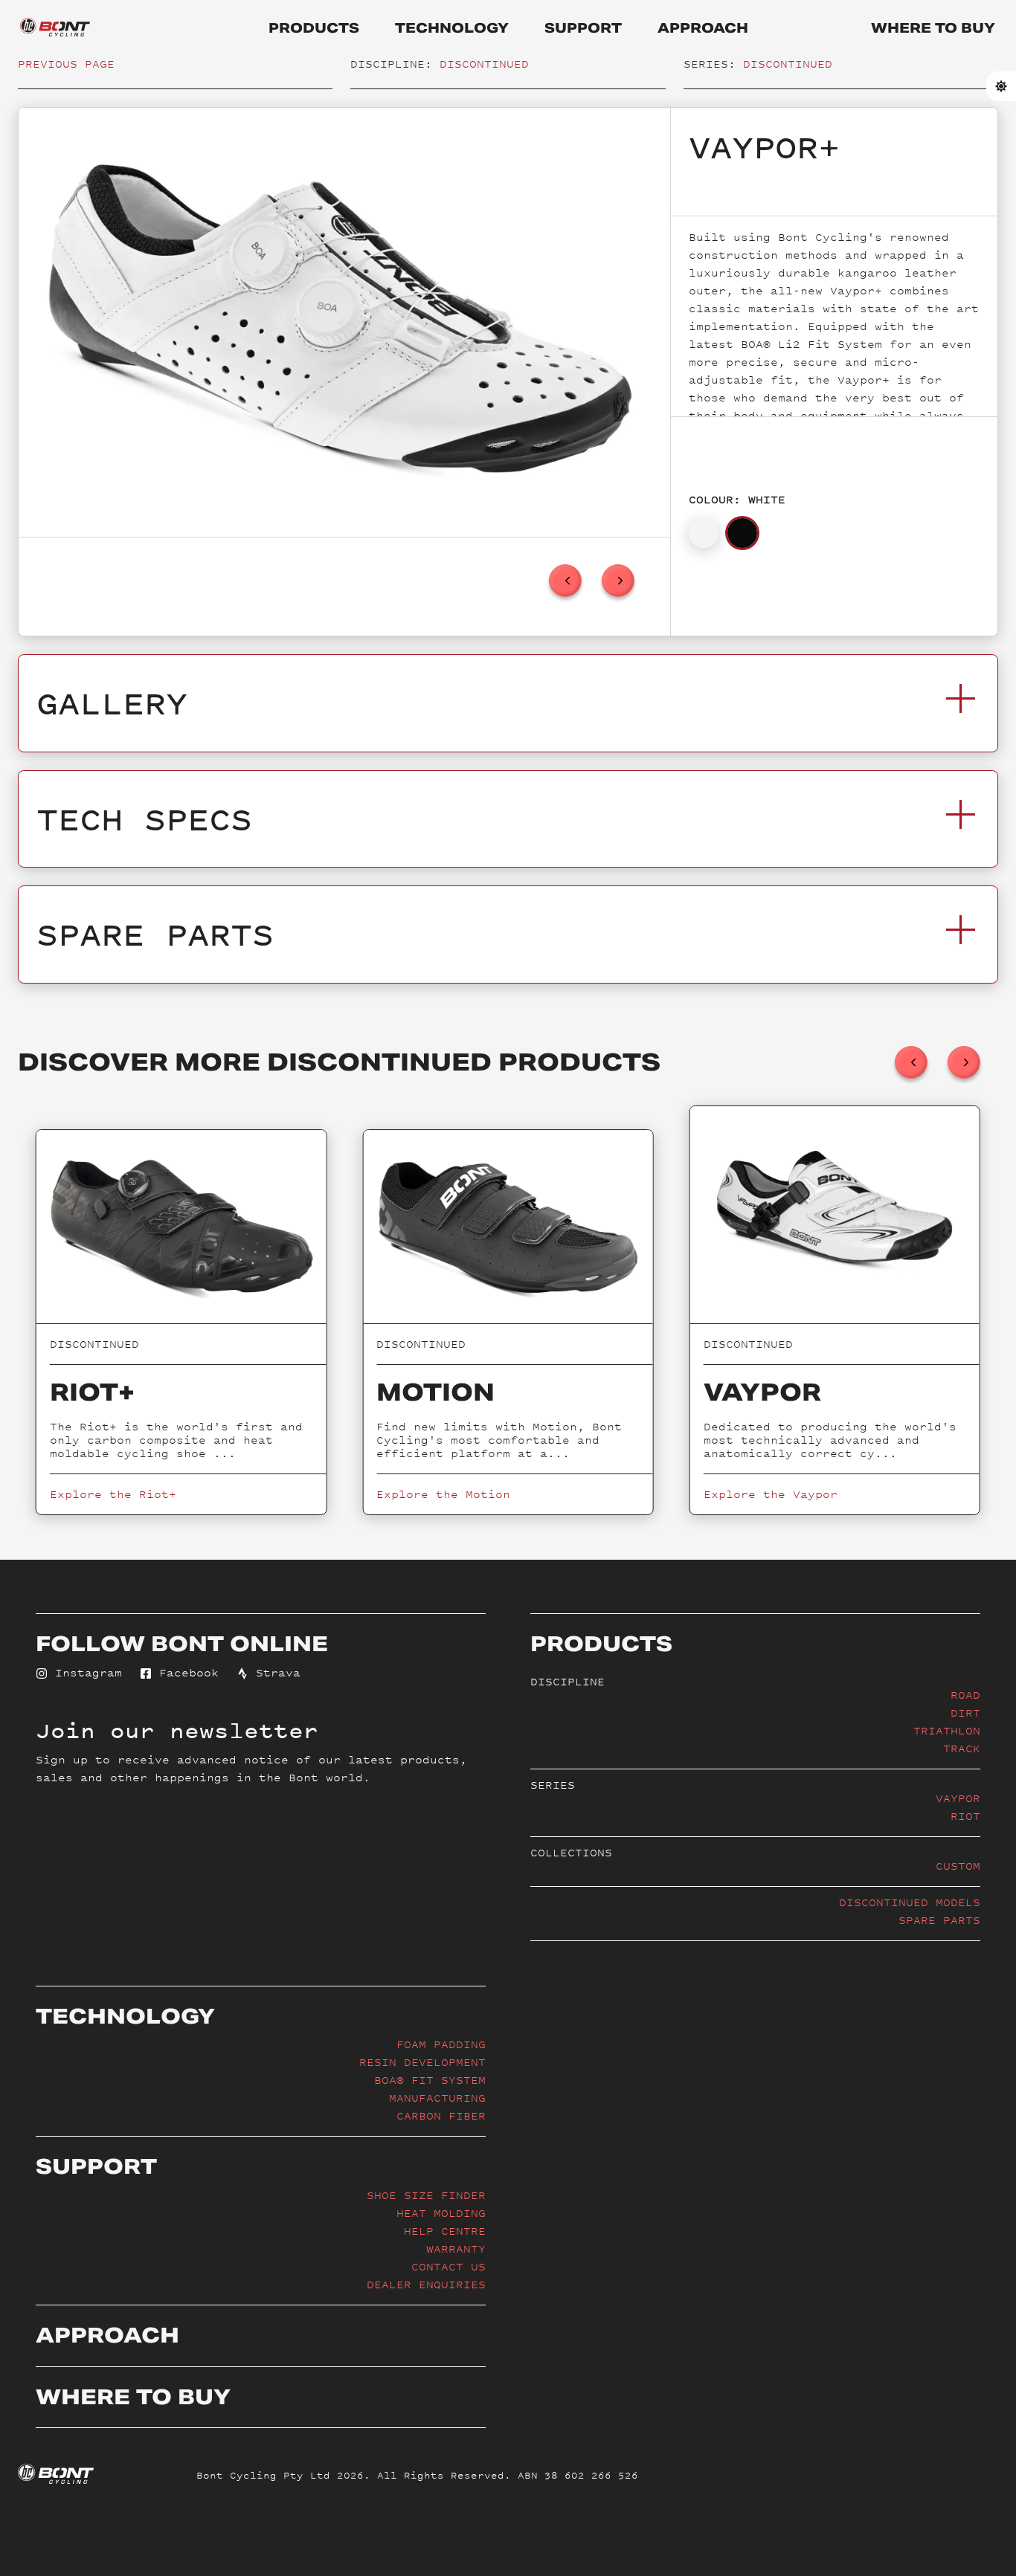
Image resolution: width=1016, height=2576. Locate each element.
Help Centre (445, 2231)
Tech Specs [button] (144, 819)
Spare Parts (939, 1920)
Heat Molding (441, 2213)
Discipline (568, 1681)
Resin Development (422, 2062)
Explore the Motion (443, 1494)
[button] (704, 533)
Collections (571, 1852)
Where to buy (933, 28)
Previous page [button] (66, 64)
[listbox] (344, 322)
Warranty (456, 2249)
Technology (452, 28)
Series (553, 1785)
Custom (958, 1866)
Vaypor (958, 1798)
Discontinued (484, 64)
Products (314, 28)
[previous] (565, 581)
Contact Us (448, 2266)
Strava (274, 1672)
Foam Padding (441, 2044)
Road (965, 1695)
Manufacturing (437, 2098)
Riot (965, 1816)
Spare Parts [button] (155, 934)
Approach (703, 28)
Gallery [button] (112, 703)
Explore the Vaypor (771, 1494)
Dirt (965, 1713)
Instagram (85, 1672)
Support (583, 28)
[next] (618, 581)
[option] (341, 322)
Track (962, 1748)
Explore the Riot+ (113, 1494)
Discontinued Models (910, 1902)
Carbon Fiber (441, 2115)
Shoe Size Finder (426, 2195)
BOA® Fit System (430, 2080)
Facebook (185, 1672)
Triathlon (947, 1730)
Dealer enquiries (426, 2284)
